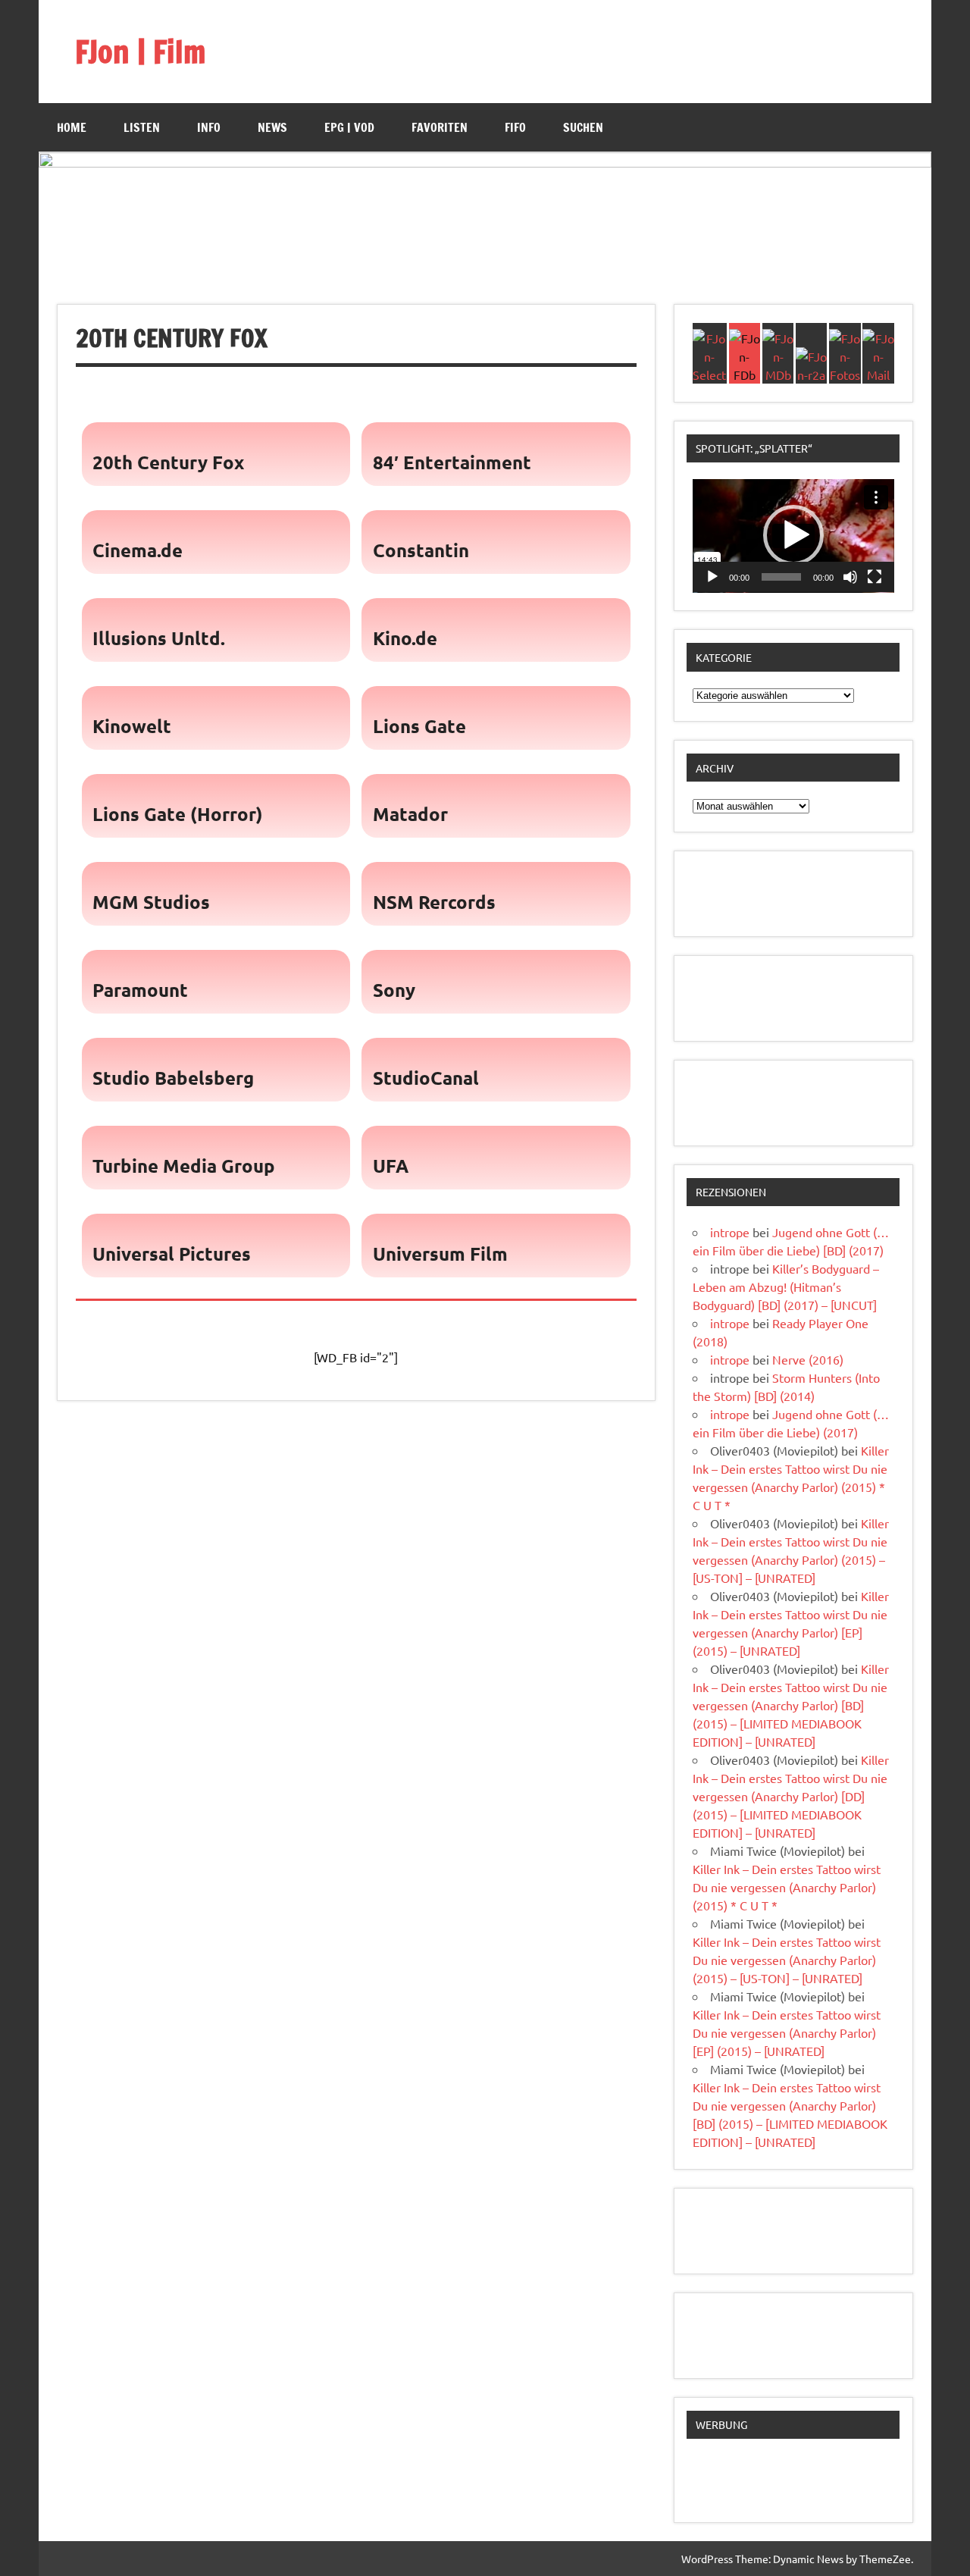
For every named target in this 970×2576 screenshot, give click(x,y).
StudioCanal (426, 1078)
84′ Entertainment (452, 462)
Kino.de (405, 638)
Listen (142, 127)
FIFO (515, 127)
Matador (410, 814)
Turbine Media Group (184, 1166)
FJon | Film (140, 51)
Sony (394, 990)
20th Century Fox (168, 462)
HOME (72, 127)
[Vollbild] (875, 577)
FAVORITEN (440, 127)
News (272, 127)
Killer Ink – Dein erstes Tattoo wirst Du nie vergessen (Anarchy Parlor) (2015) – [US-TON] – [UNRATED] (787, 1960)
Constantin (421, 550)
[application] (793, 536)
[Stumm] (850, 577)
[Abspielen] (712, 577)
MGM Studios (151, 902)
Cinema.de (138, 550)
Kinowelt (132, 726)
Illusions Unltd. (159, 638)
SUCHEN (583, 127)
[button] (793, 535)
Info (209, 127)
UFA (391, 1166)
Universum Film (440, 1254)
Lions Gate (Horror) (178, 814)
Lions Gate (419, 726)
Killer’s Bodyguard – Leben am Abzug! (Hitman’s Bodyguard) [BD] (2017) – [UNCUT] (786, 1286)
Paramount (140, 990)
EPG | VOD (349, 127)
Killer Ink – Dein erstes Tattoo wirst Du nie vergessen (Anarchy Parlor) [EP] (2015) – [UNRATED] (787, 2032)
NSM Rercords (434, 902)
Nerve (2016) (808, 1359)
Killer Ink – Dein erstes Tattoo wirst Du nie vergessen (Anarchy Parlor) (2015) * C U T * (787, 1887)
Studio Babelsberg (173, 1078)
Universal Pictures (172, 1254)
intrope (730, 1232)
